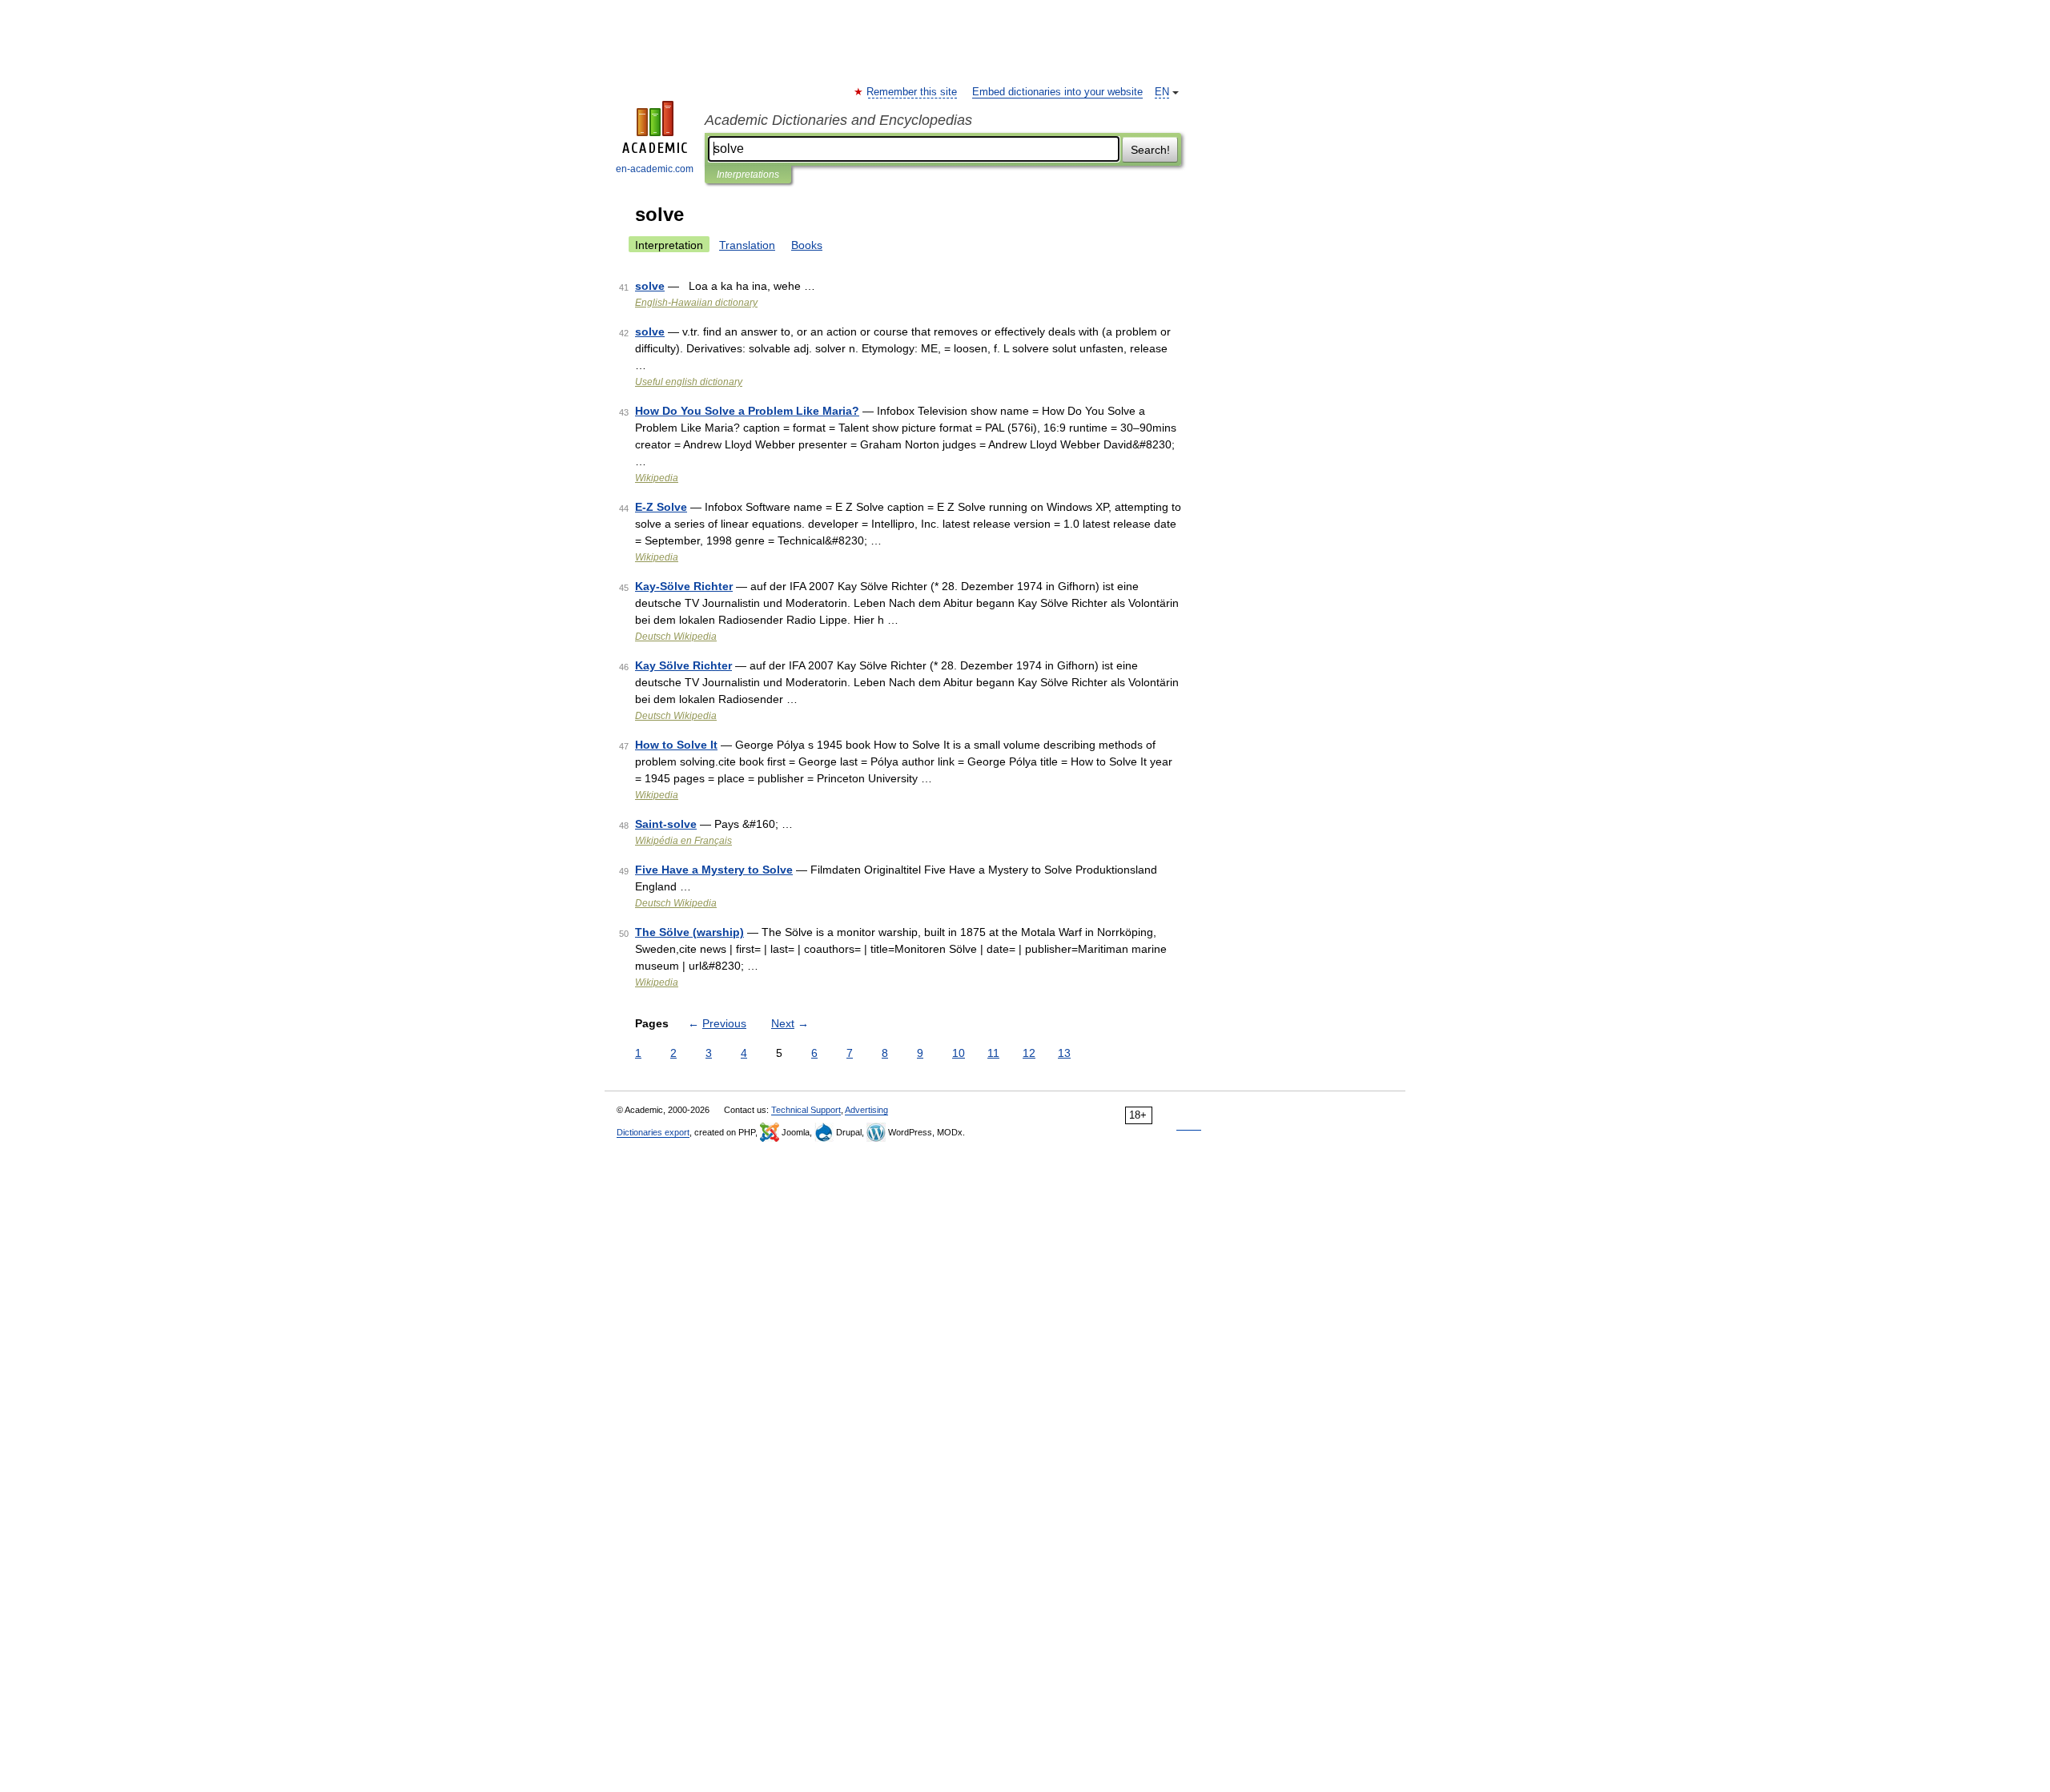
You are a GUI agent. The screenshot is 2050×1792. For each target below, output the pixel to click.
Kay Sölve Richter (683, 665)
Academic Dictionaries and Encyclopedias (838, 120)
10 (959, 1053)
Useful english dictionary (689, 382)
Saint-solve (666, 824)
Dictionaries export (653, 1132)
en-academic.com (655, 169)
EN (1162, 92)
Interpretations (748, 175)
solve (650, 286)
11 (993, 1053)
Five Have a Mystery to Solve (714, 870)
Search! (1150, 150)
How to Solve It (676, 745)
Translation (747, 245)
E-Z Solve (661, 507)
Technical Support (806, 1110)
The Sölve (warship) (689, 932)
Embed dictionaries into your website (1057, 92)
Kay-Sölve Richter (684, 586)
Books (807, 245)
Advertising (866, 1110)
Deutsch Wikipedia (676, 637)
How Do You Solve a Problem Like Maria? (747, 411)
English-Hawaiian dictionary (696, 303)
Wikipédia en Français (683, 841)
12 (1029, 1053)
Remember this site (912, 92)
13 (1064, 1053)
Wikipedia (657, 478)
